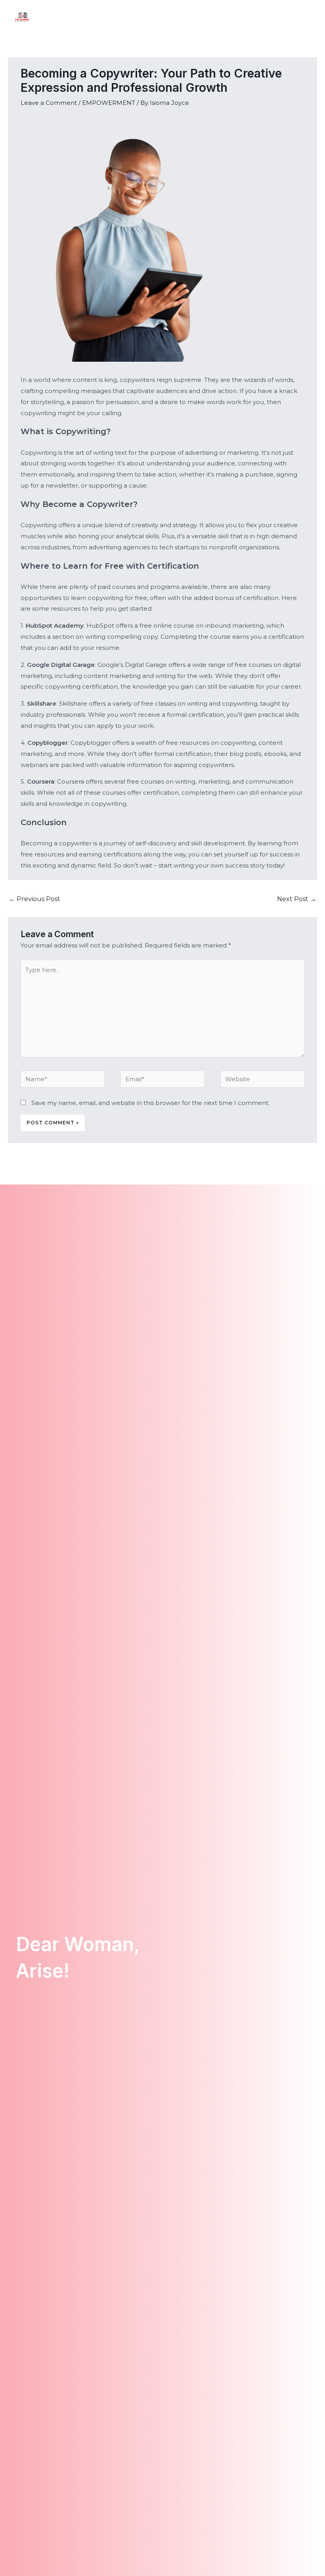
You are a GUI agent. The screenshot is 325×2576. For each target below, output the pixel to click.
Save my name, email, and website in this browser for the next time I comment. (150, 1103)
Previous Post (34, 899)
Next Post (297, 899)
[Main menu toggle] (309, 16)
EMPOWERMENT (109, 103)
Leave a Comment (49, 103)
